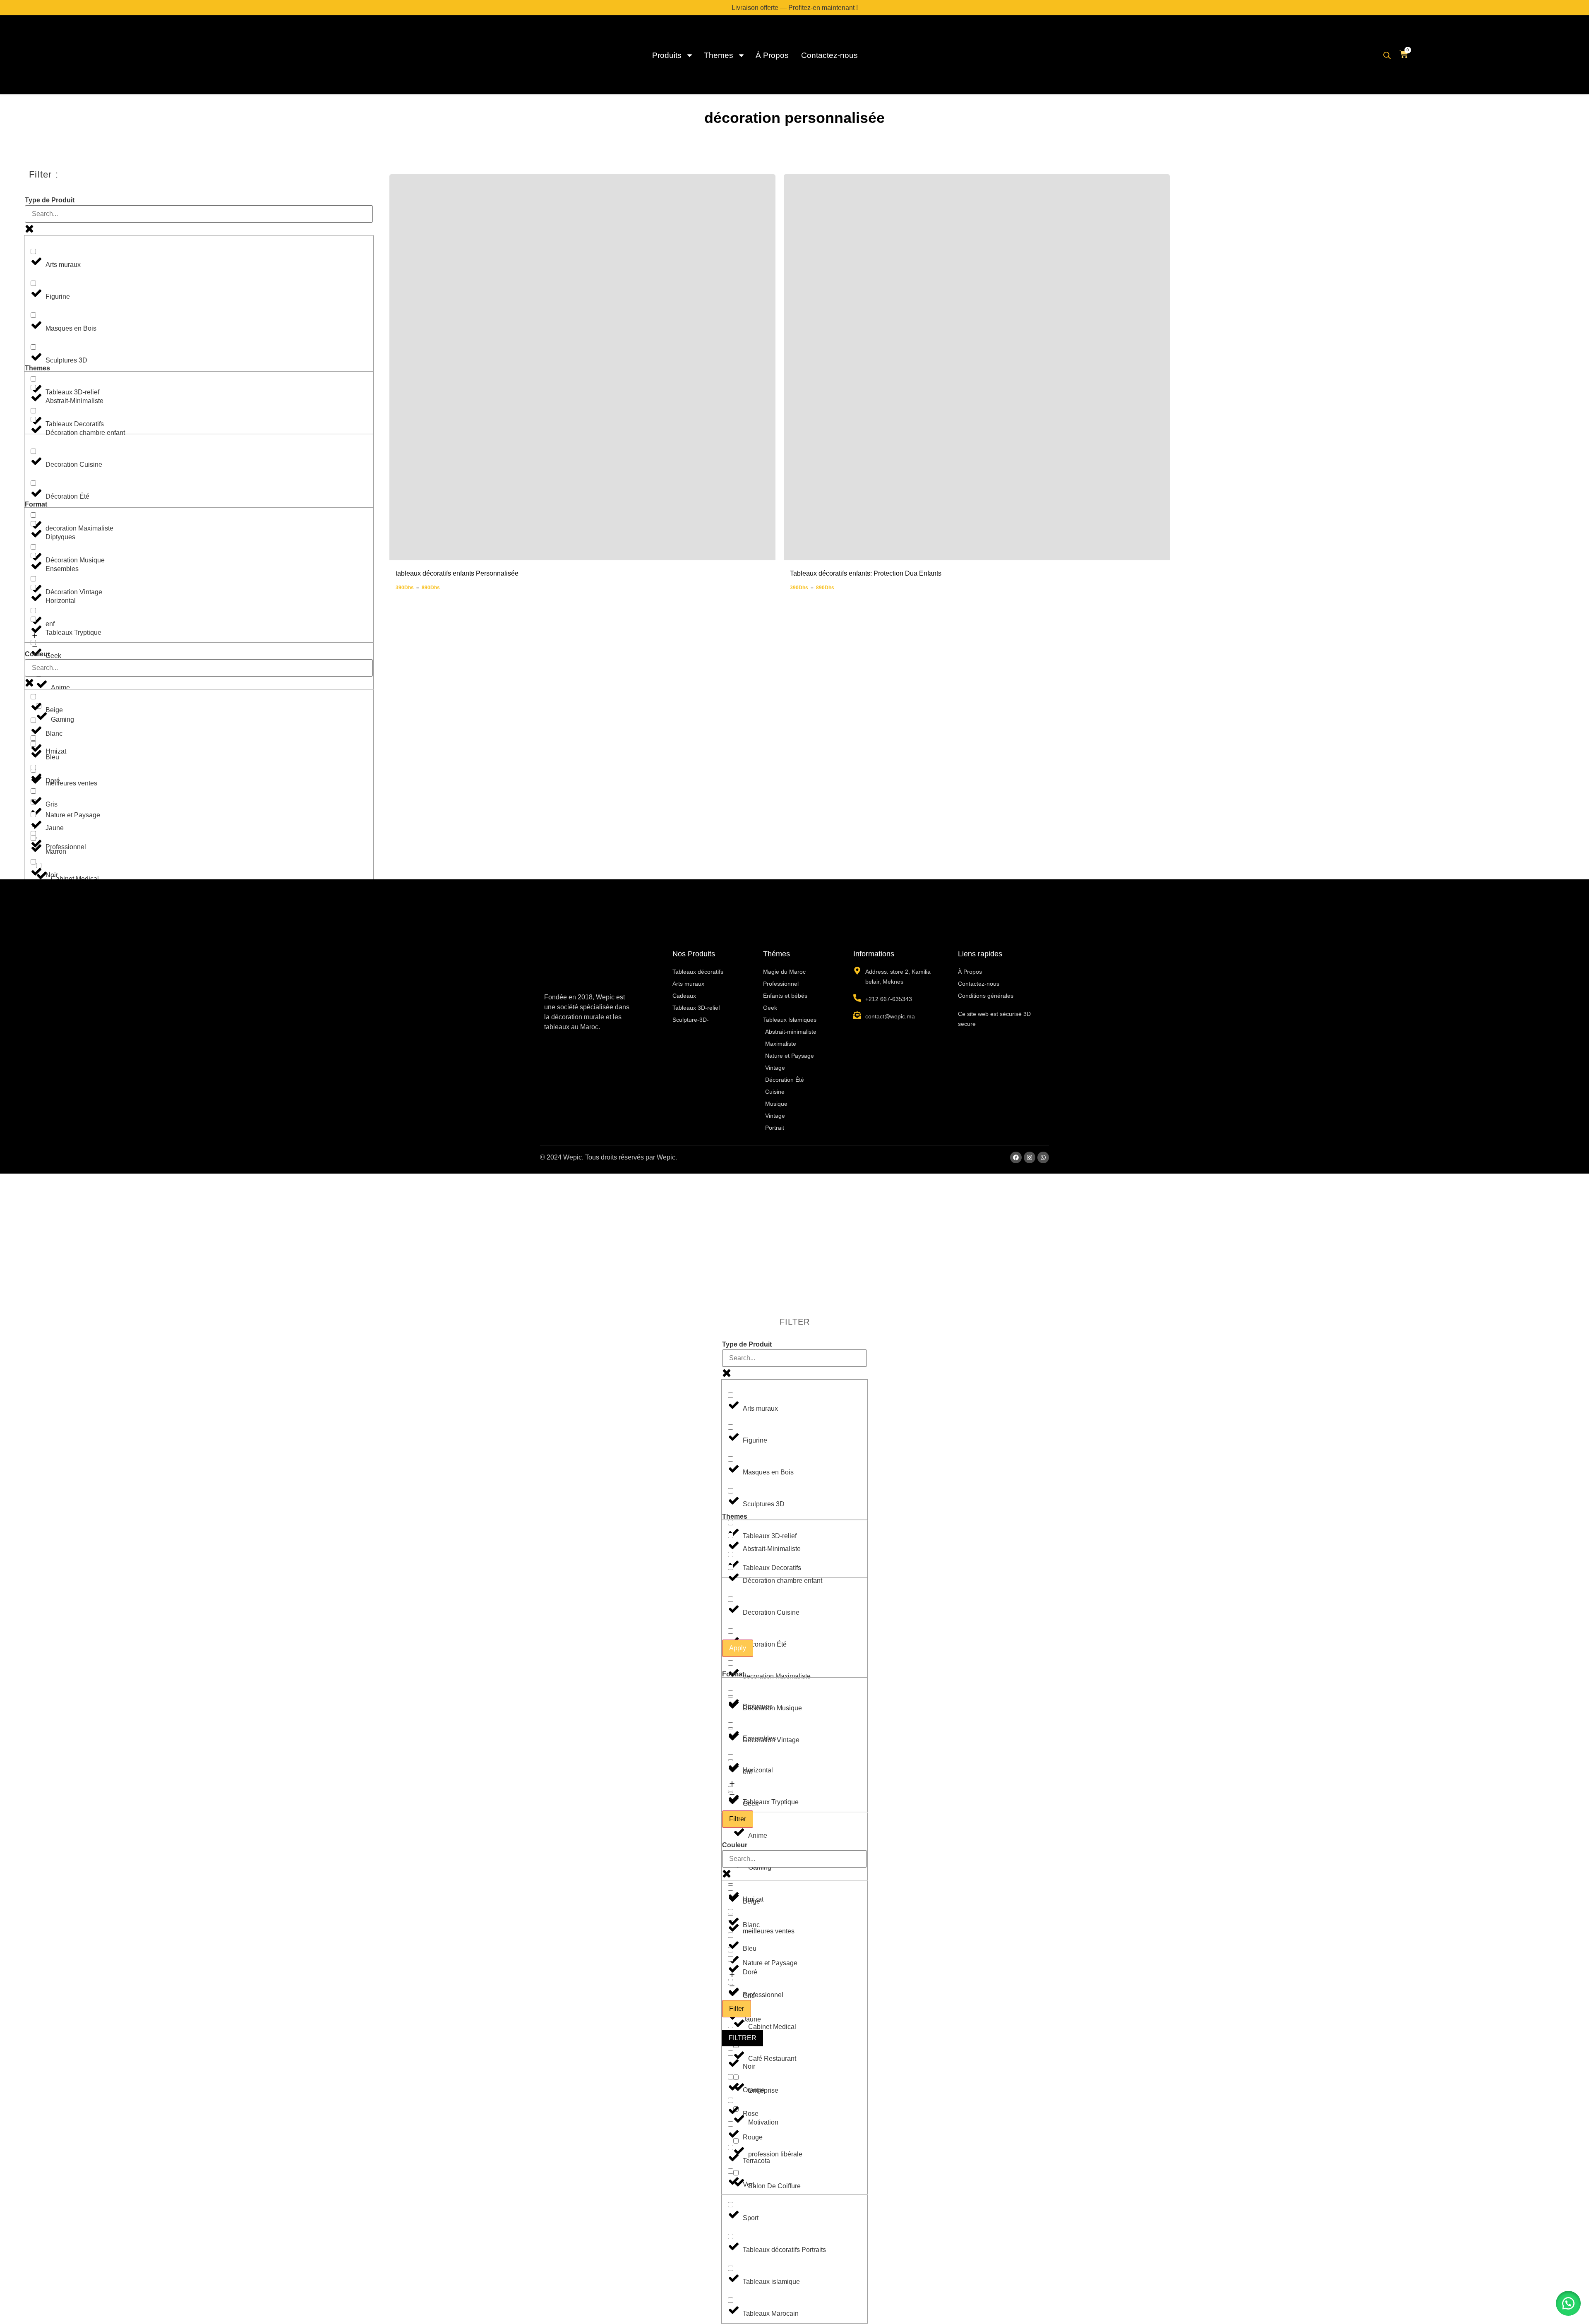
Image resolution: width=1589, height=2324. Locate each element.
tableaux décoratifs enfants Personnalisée (457, 573)
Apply (738, 1648)
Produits (667, 55)
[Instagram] (1030, 1157)
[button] (1568, 2303)
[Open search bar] (1387, 55)
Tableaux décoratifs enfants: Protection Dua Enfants (866, 573)
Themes (719, 55)
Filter (737, 2008)
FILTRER (743, 2038)
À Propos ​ (773, 55)
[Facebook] (1016, 1157)
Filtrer (738, 1819)
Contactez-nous (829, 55)
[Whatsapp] (1043, 1157)
